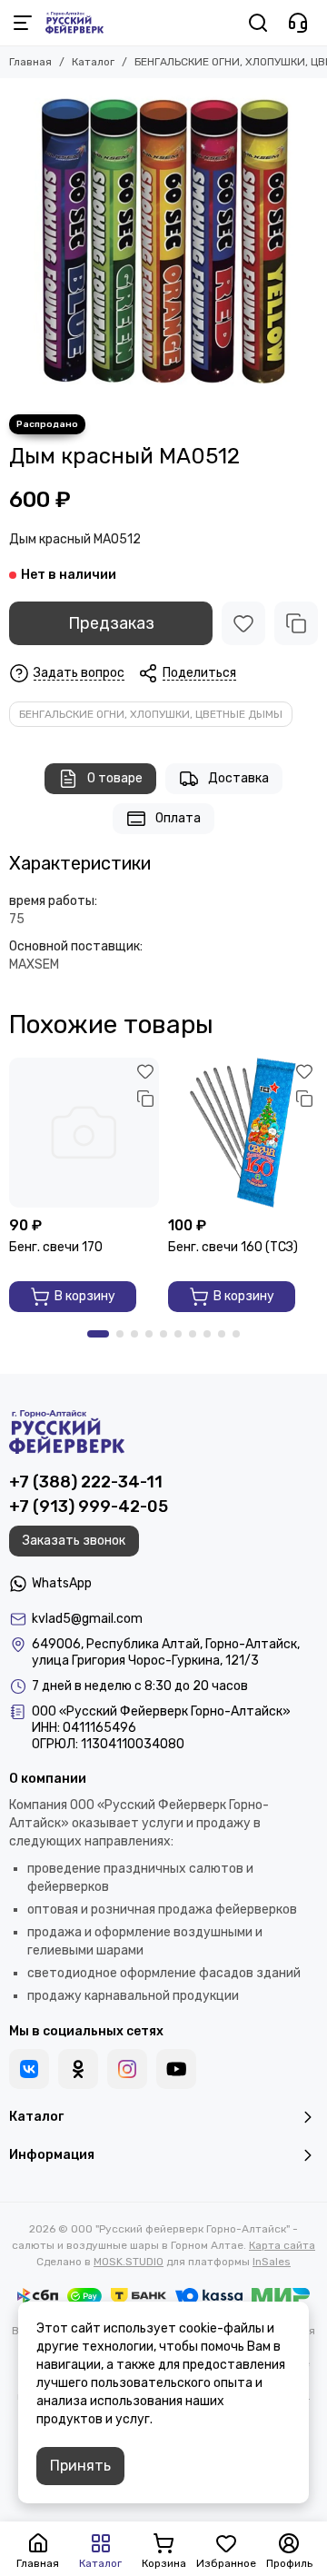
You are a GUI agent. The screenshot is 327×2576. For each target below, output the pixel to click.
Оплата (178, 818)
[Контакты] (298, 23)
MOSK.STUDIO (129, 2262)
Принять (80, 2466)
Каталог (93, 62)
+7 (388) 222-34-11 (86, 1482)
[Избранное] (243, 623)
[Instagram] (127, 2069)
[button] (98, 1334)
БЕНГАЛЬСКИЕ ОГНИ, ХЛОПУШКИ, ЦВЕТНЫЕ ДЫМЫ (151, 714)
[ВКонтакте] (29, 2069)
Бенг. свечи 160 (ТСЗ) (233, 1247)
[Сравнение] (296, 623)
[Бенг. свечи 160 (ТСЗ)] (243, 1133)
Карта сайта (282, 2245)
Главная (30, 62)
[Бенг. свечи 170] (84, 1133)
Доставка (238, 778)
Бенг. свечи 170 (56, 1247)
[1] (163, 242)
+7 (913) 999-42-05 (89, 1507)
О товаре (115, 778)
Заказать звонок (74, 1541)
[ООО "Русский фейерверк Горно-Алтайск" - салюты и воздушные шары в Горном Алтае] (74, 23)
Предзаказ (111, 623)
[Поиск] (258, 23)
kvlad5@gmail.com (87, 1619)
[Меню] (23, 23)
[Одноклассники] (78, 2069)
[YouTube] (176, 2069)
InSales (272, 2262)
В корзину (85, 1296)
